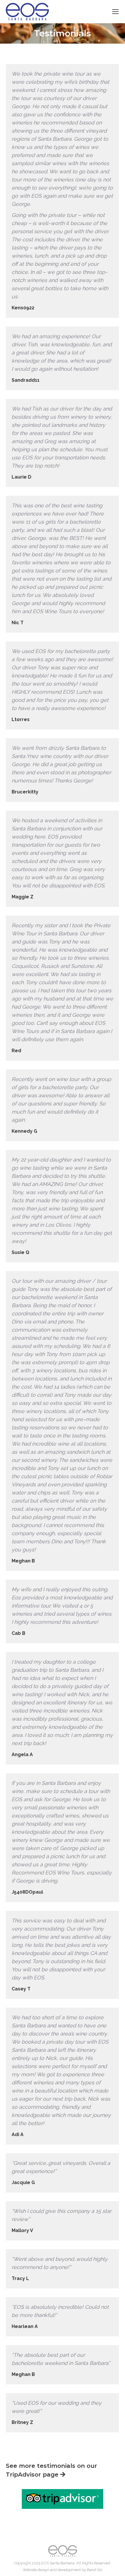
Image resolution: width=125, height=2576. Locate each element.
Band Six (95, 2570)
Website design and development (52, 2570)
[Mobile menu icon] (115, 12)
